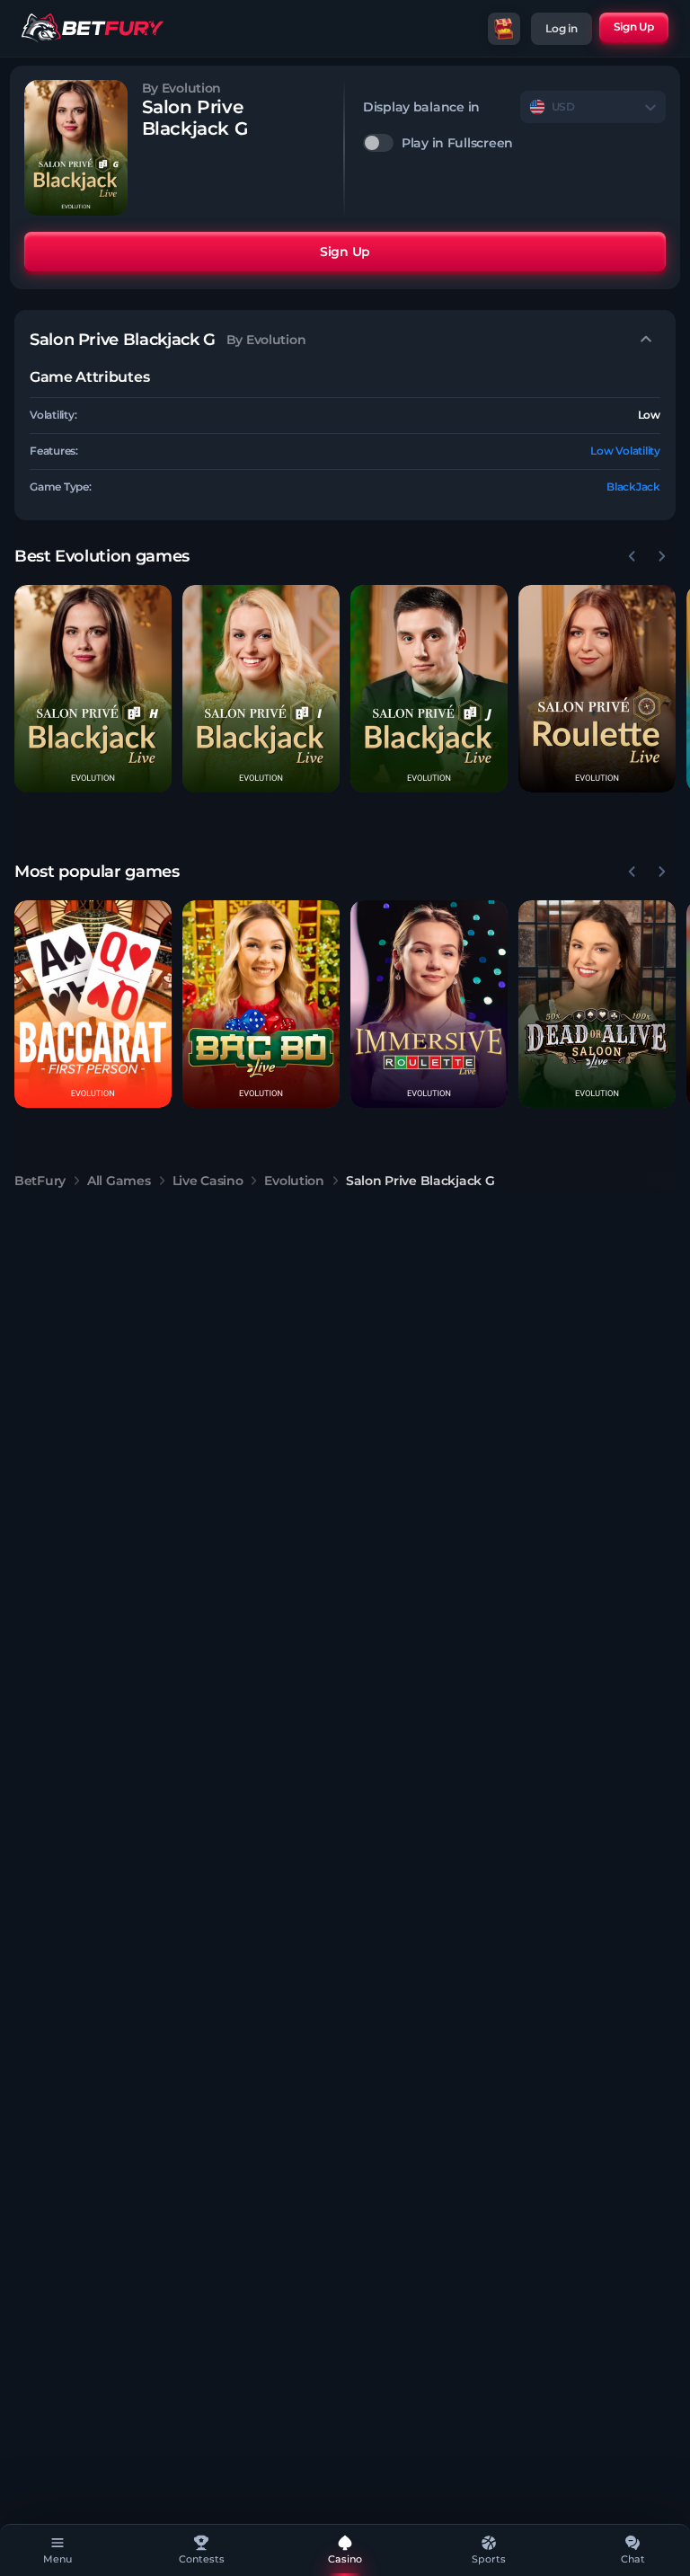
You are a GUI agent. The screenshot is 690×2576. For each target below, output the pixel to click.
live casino (208, 1181)
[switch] (514, 143)
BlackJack (633, 487)
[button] (93, 689)
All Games (119, 1181)
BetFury (40, 1181)
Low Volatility (625, 451)
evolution (294, 1181)
